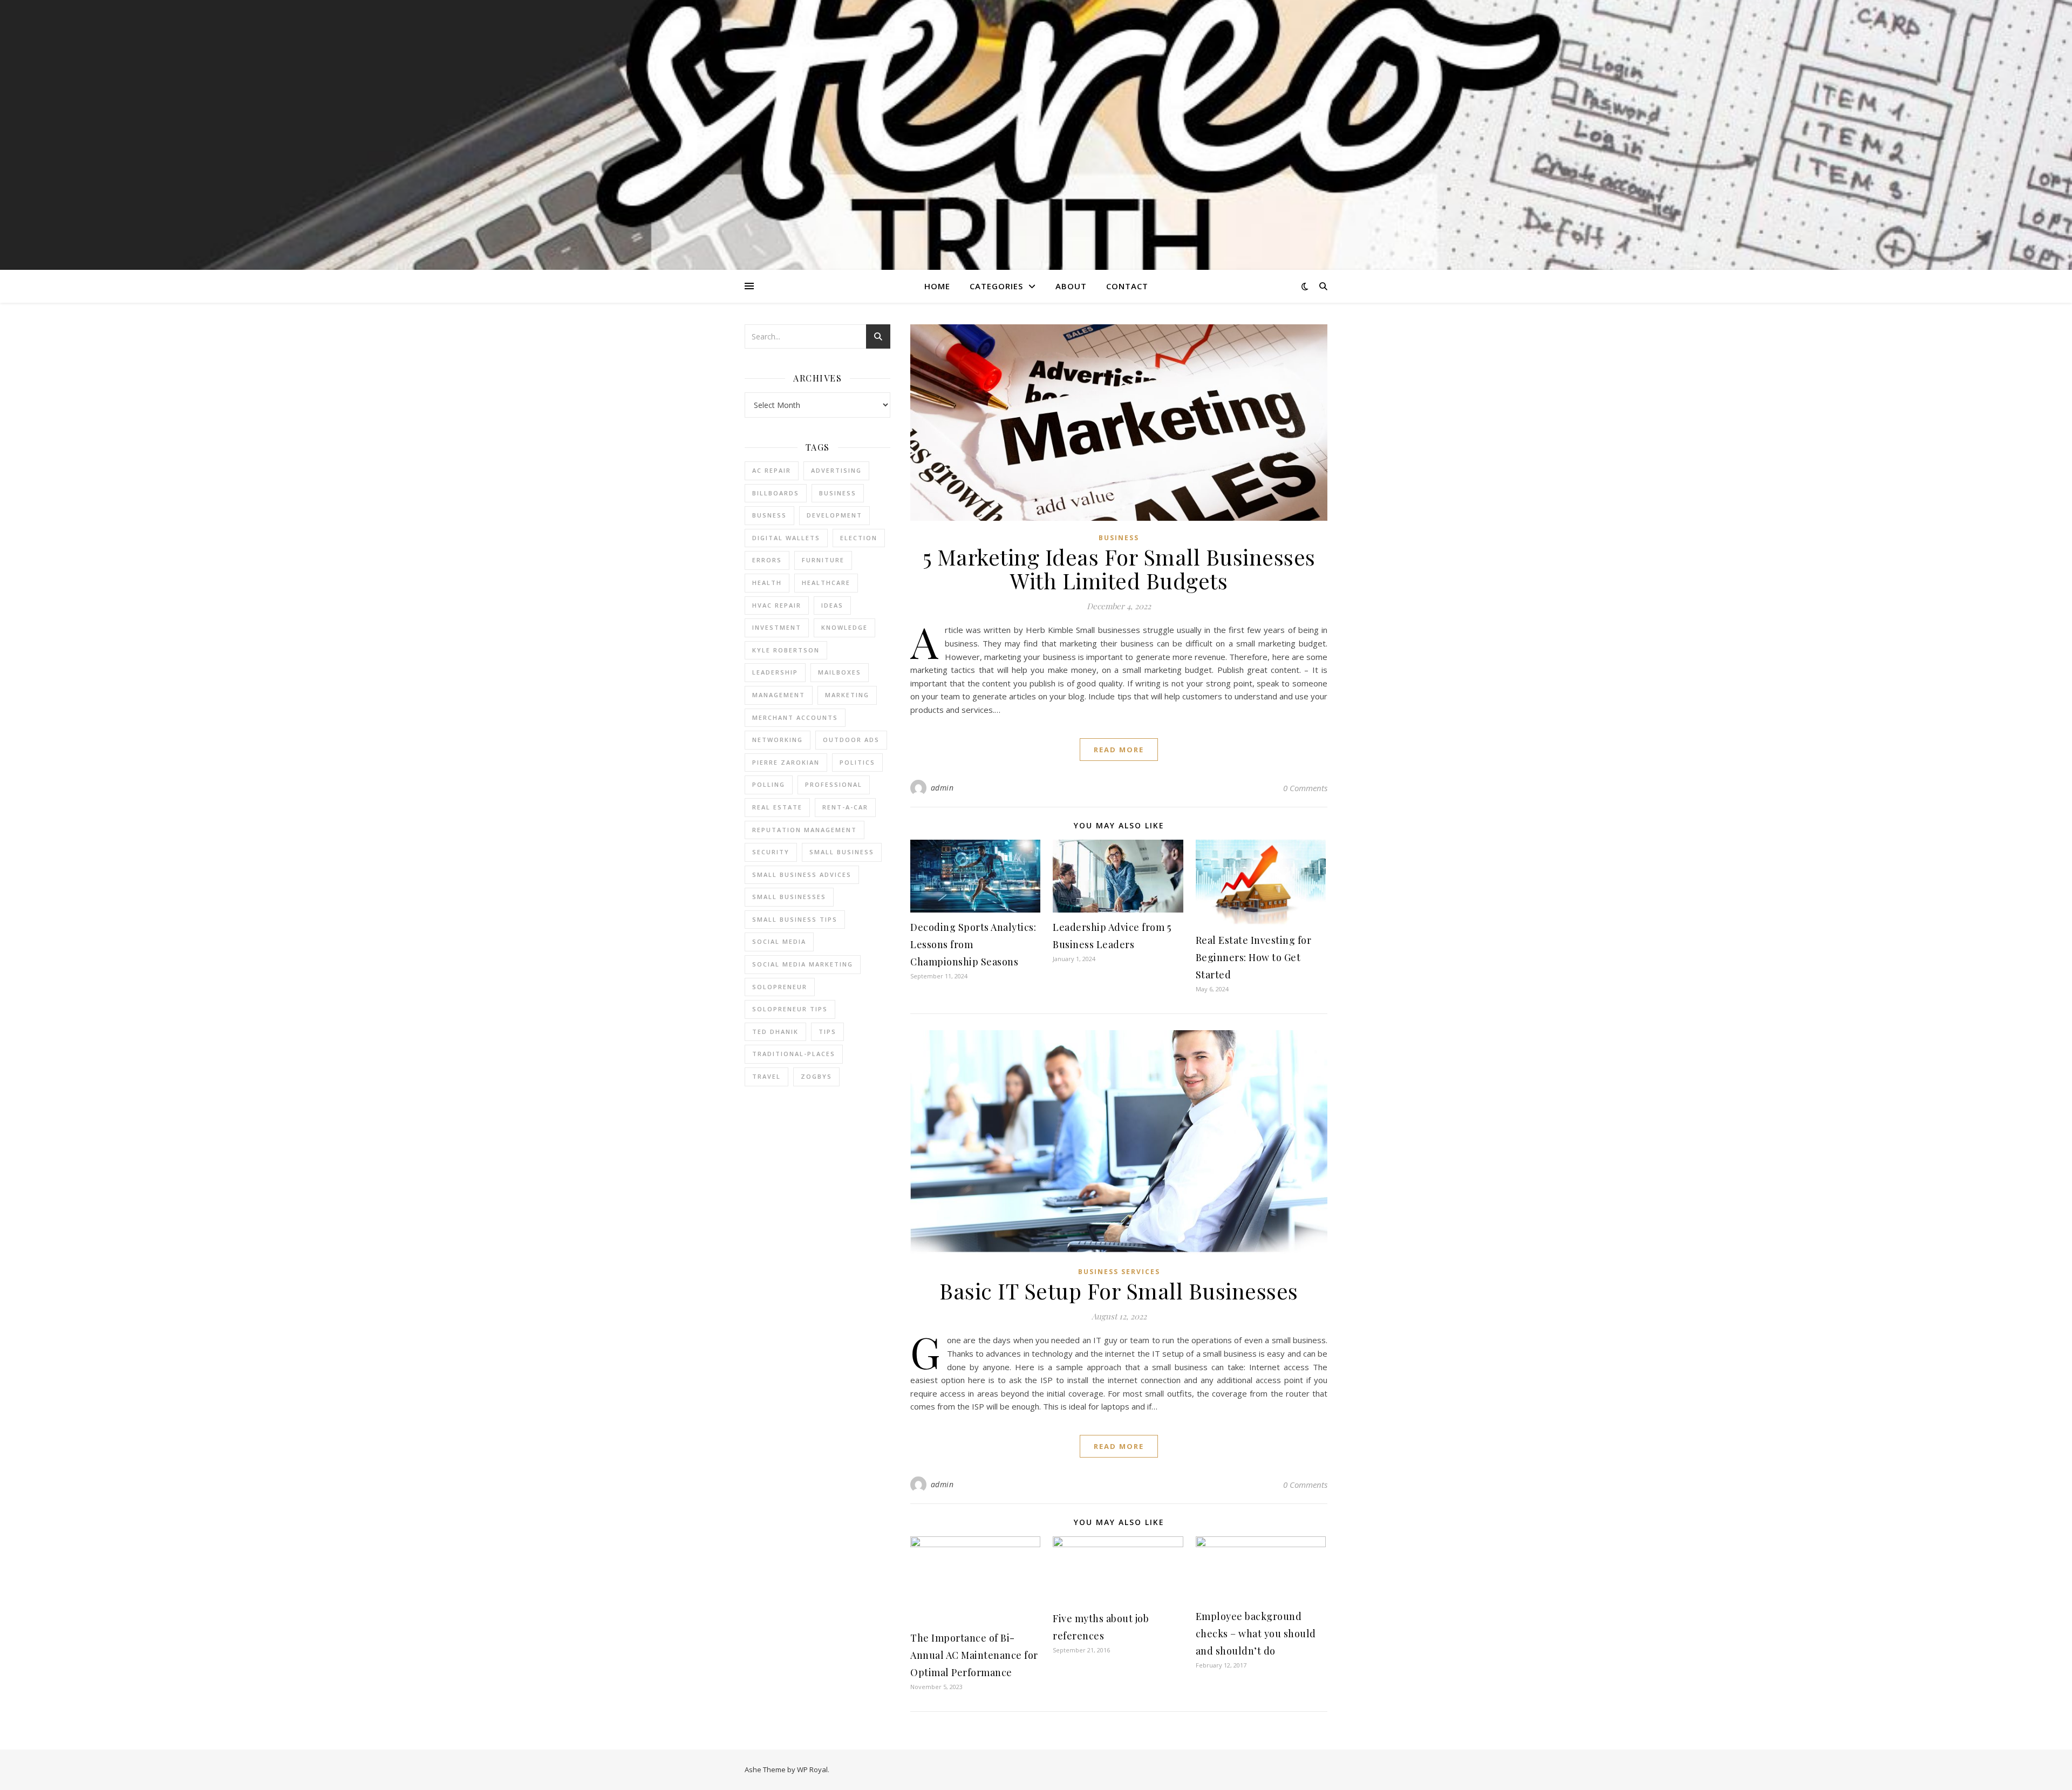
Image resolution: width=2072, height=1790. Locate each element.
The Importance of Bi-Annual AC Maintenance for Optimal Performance (974, 1655)
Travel (766, 1076)
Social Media (779, 941)
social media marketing (803, 964)
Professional (834, 784)
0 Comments (1305, 788)
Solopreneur (780, 987)
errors (767, 560)
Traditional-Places (794, 1054)
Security (771, 852)
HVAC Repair (777, 605)
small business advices (802, 874)
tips (827, 1032)
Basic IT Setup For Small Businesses (1119, 1291)
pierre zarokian (786, 762)
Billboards (776, 493)
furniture (823, 560)
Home (937, 286)
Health (767, 583)
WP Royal (812, 1769)
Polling (769, 784)
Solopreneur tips (790, 1009)
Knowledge (844, 627)
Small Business (842, 852)
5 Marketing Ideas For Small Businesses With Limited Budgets (1119, 569)
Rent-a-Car (845, 807)
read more (1119, 750)
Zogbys (816, 1076)
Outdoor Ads (851, 740)
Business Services (1119, 1272)
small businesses (789, 897)
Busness (769, 515)
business (838, 493)
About (1071, 286)
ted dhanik (775, 1032)
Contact (1127, 286)
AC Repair (772, 470)
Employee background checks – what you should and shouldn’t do (1256, 1634)
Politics (857, 762)
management (779, 695)
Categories (996, 286)
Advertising (836, 470)
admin (942, 788)
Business (1119, 538)
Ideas (832, 605)
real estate (777, 807)
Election (859, 538)
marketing (847, 695)
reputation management (805, 830)
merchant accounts (795, 717)
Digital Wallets (786, 538)
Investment (777, 627)
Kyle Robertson (786, 650)
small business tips (795, 919)
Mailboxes (840, 672)
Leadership (775, 672)
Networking (778, 740)
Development (834, 515)
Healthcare (826, 583)
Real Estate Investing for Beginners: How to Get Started (1254, 957)
